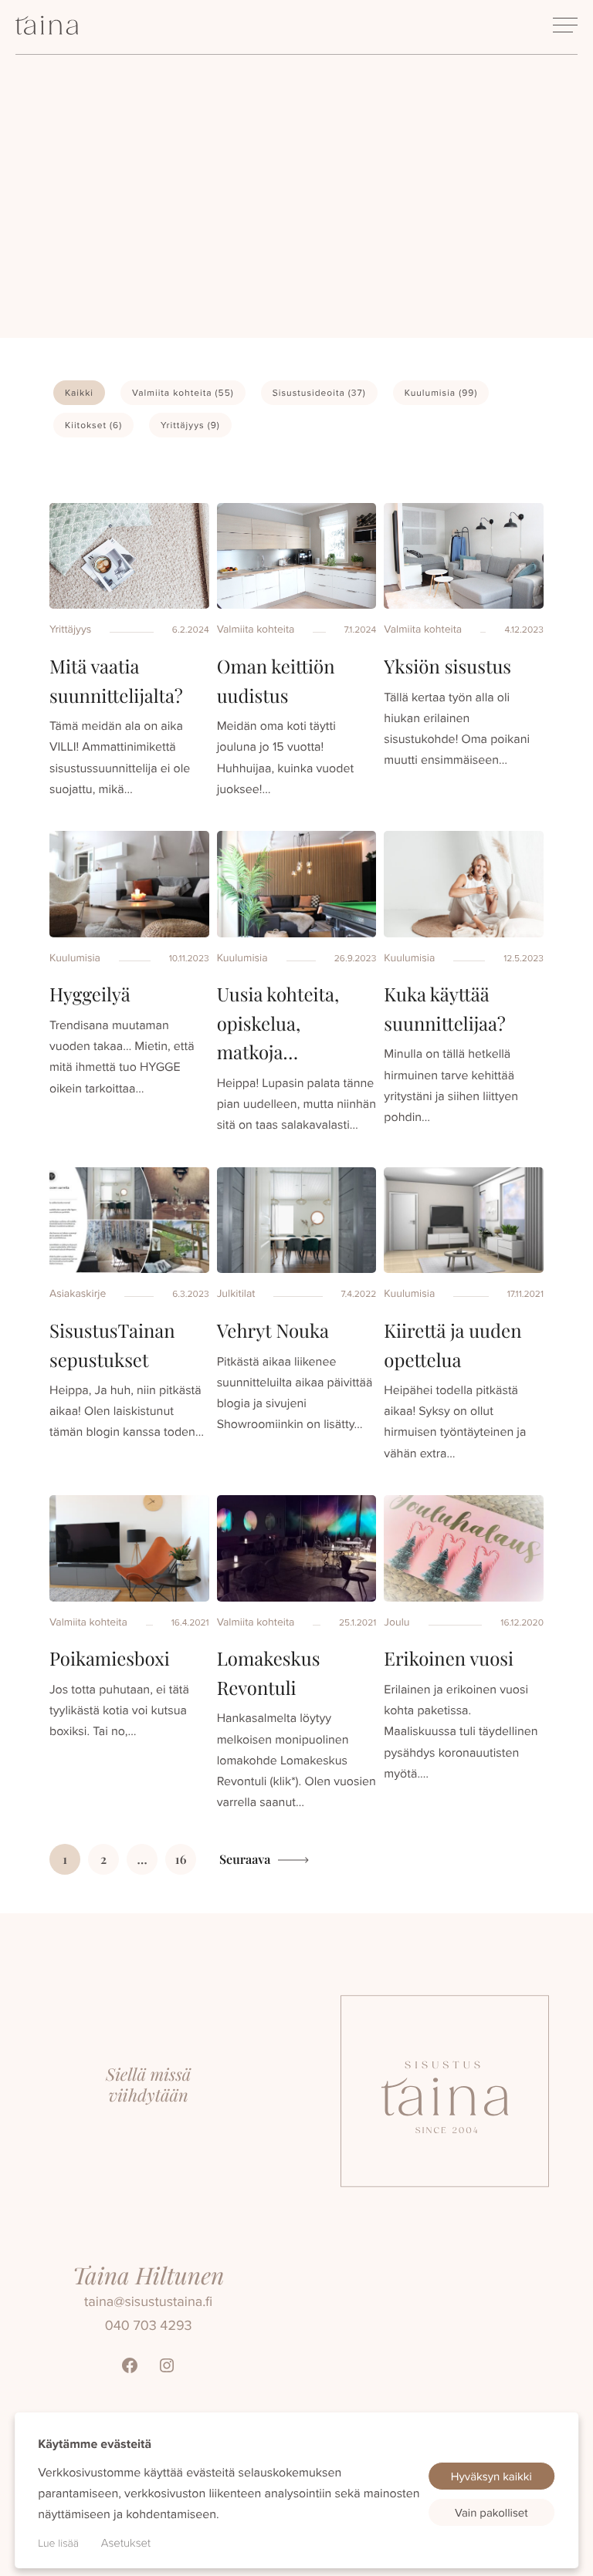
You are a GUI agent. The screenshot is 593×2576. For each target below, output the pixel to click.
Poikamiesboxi (110, 1659)
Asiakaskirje (78, 1293)
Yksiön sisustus (447, 667)
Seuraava (245, 1860)
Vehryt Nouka (273, 1331)
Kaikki (79, 392)
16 (181, 1860)
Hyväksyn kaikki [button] (491, 2476)
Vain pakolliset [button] (491, 2512)
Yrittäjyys (190, 425)
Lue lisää (58, 2543)
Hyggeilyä (90, 994)
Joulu (396, 1622)
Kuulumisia (441, 392)
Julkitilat (236, 1293)
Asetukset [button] (126, 2542)
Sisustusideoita (319, 392)
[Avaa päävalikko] (565, 25)
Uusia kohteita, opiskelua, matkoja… (278, 1023)
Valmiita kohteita (183, 392)
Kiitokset (93, 425)
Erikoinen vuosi (449, 1659)
